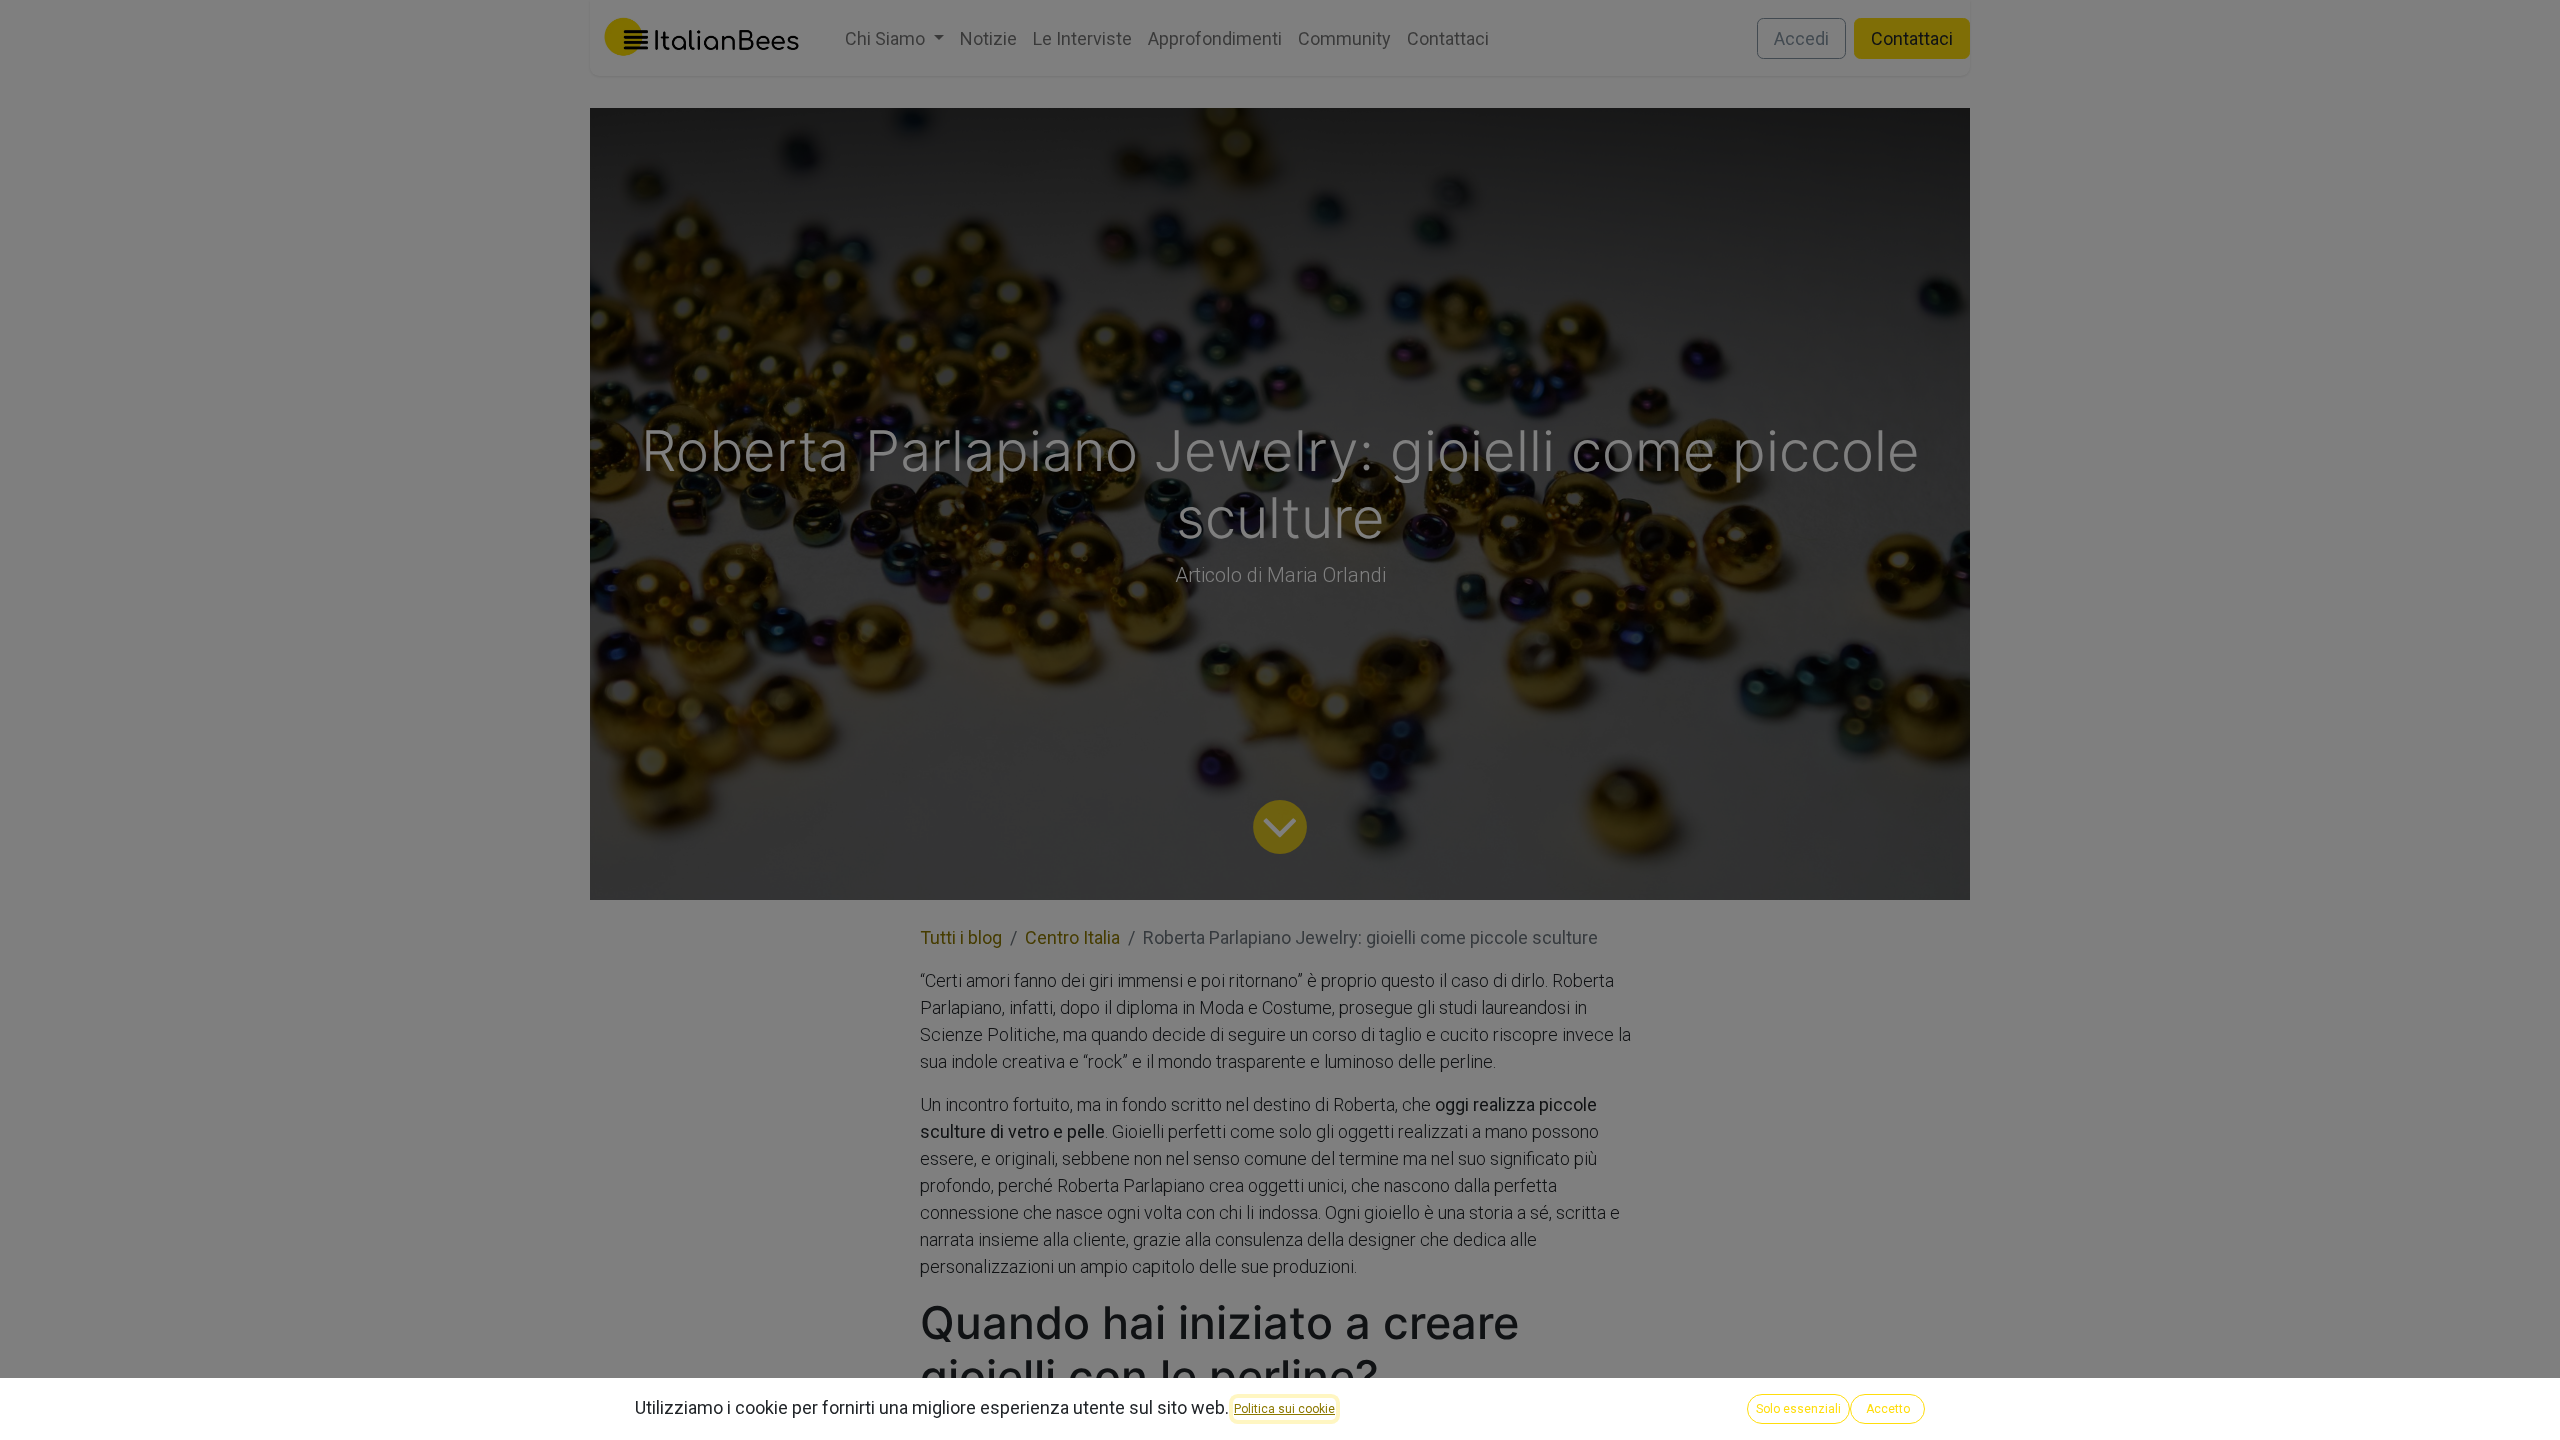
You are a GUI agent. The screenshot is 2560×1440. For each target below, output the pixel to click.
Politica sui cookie (1284, 1409)
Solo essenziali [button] (1798, 1409)
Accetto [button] (1888, 1409)
